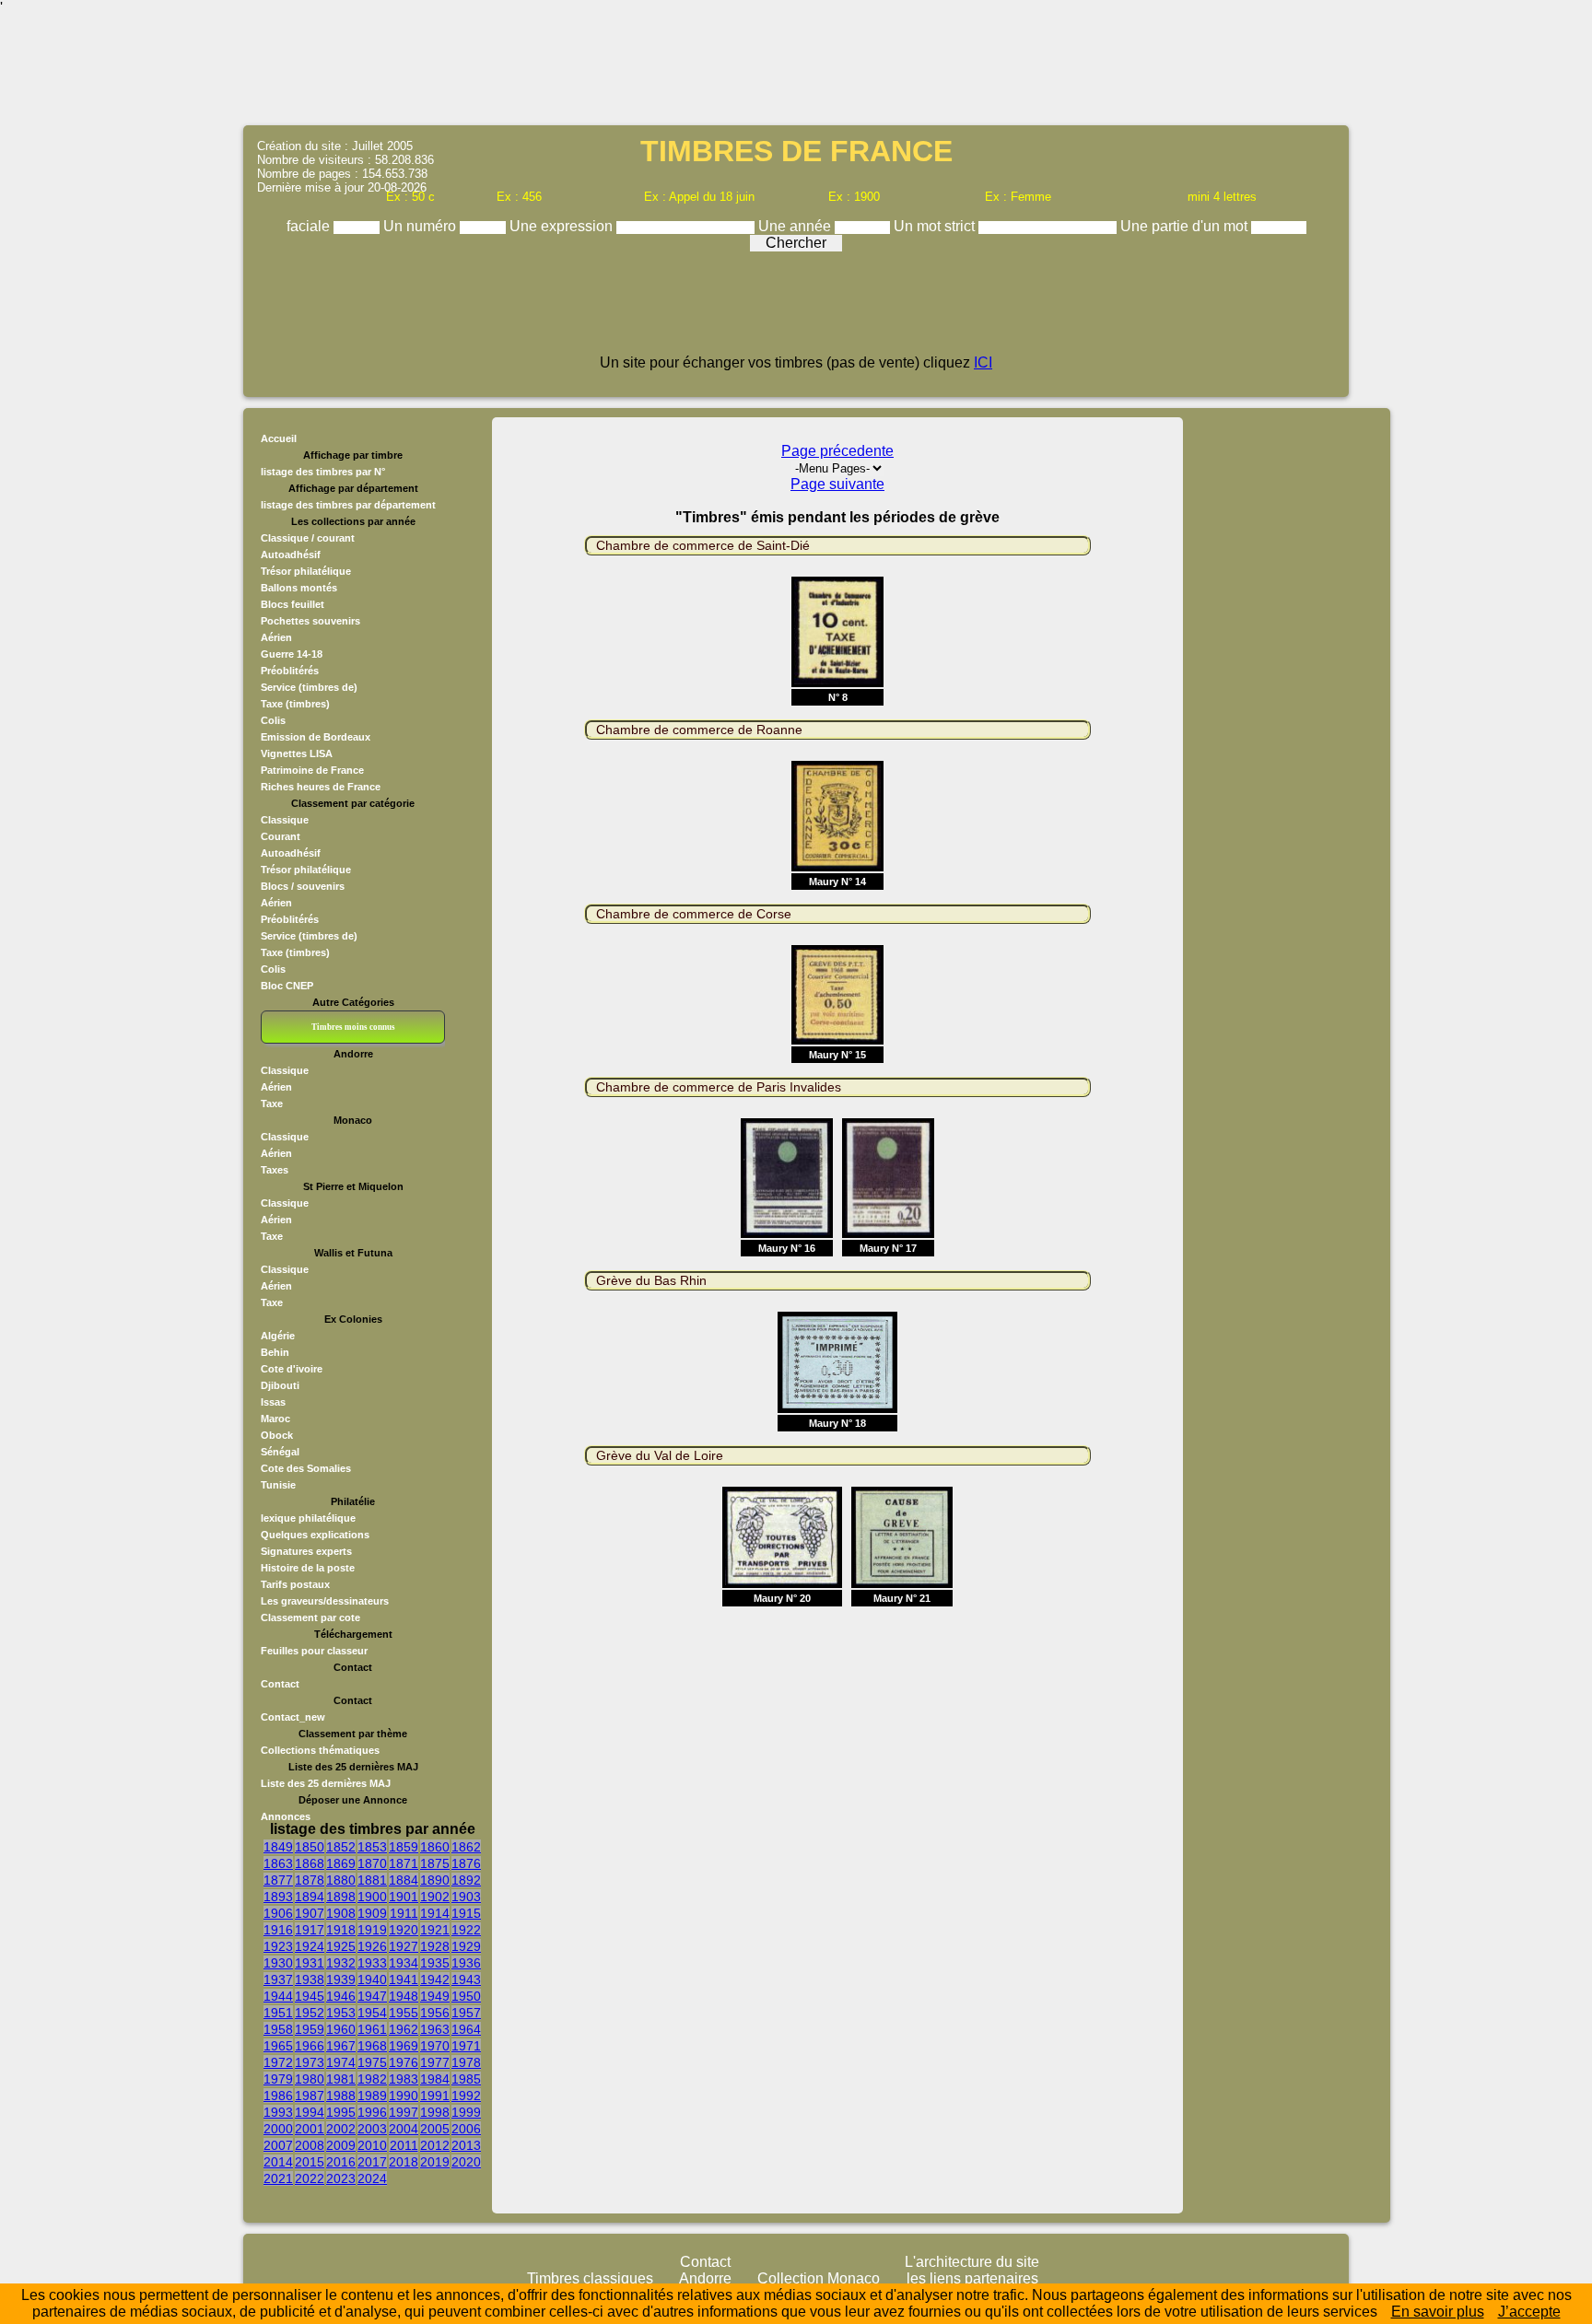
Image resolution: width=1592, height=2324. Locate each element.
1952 (310, 2013)
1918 (341, 1930)
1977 (435, 2062)
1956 (435, 2013)
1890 (435, 1880)
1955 (404, 2013)
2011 (404, 2145)
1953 (341, 2013)
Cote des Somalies (306, 1468)
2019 (435, 2162)
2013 (466, 2145)
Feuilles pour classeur (314, 1651)
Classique (285, 820)
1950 (466, 1996)
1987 (310, 2096)
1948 (404, 1996)
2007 (278, 2145)
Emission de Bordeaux (316, 737)
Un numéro (421, 226)
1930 (278, 1963)
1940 (372, 1979)
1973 (310, 2062)
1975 (372, 2062)
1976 (404, 2062)
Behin (275, 1352)
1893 (278, 1897)
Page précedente (837, 451)
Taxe (272, 1104)
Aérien (276, 637)
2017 (372, 2162)
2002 (341, 2129)
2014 (278, 2162)
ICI (983, 362)
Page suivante (837, 484)
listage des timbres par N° (323, 472)
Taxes (275, 1170)
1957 (466, 2013)
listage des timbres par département (348, 505)
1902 (435, 1897)
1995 (341, 2112)
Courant (281, 836)
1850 (310, 1847)
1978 (466, 2062)
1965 (278, 2046)
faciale (310, 226)
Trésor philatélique (306, 571)
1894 (310, 1897)
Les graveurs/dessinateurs (325, 1601)
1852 (341, 1847)
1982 (372, 2079)
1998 (435, 2112)
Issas (273, 1402)
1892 (466, 1880)
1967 (341, 2046)
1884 (404, 1880)
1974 (341, 2062)
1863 (278, 1863)
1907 (310, 1913)
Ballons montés (299, 588)
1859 (404, 1847)
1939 (341, 1979)
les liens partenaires (972, 2278)
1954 (372, 2013)
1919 (372, 1930)
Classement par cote (310, 1617)
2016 (341, 2162)
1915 (466, 1913)
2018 (404, 2162)
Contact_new (293, 1717)
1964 (466, 2029)
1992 (466, 2096)
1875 (435, 1863)
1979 (278, 2079)
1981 (341, 2079)
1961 (372, 2029)
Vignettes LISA (297, 753)
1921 (435, 1930)
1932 (341, 1963)
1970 (435, 2046)
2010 (372, 2145)
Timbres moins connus (353, 1027)
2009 (341, 2145)
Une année (796, 226)
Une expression (563, 226)
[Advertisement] (796, 69)
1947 (372, 1996)
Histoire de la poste (308, 1568)
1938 (310, 1979)
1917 (310, 1930)
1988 (341, 2096)
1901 (404, 1897)
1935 (435, 1963)
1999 (466, 2112)
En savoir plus (1438, 2312)
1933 (372, 1963)
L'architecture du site (972, 2262)
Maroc (275, 1419)
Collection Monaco (819, 2278)
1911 (404, 1913)
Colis (273, 720)
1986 (278, 2096)
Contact (280, 1684)
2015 (310, 2162)
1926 (372, 1946)
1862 (466, 1847)
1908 (341, 1913)
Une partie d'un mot (1186, 226)
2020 (466, 2162)
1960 (341, 2029)
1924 (310, 1946)
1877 (278, 1880)
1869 (341, 1863)
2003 (372, 2129)
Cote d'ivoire (292, 1369)
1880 (341, 1880)
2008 (310, 2145)
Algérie (278, 1336)
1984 (435, 2079)
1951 (278, 2013)
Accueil (279, 438)
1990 (404, 2096)
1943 (466, 1979)
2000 (278, 2129)
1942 (435, 1979)
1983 (404, 2079)
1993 (278, 2112)
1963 (435, 2029)
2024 (372, 2178)
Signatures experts (306, 1551)
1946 (341, 1996)
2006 (466, 2129)
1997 (404, 2112)
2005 (435, 2129)
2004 (404, 2129)
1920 (404, 1930)
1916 (278, 1930)
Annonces (286, 1816)
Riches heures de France (321, 787)
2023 (341, 2178)
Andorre (705, 2278)
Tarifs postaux (295, 1584)
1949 (435, 1996)
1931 (310, 1963)
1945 (310, 1996)
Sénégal (280, 1452)
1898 (341, 1897)
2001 (310, 2129)
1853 (372, 1847)
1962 (404, 2029)
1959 (310, 2029)
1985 (466, 2079)
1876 (466, 1863)
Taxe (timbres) (295, 704)
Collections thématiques (320, 1750)
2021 (278, 2178)
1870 (372, 1863)
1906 (278, 1913)
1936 (466, 1963)
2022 (310, 2178)
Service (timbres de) (309, 687)
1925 (341, 1946)
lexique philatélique (308, 1518)
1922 (466, 1930)
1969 (404, 2046)
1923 (278, 1946)
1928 (435, 1946)
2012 (435, 2145)
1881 (372, 1880)
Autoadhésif (291, 555)
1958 (278, 2029)
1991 (435, 2096)
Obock (277, 1435)
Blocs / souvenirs (303, 886)
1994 (310, 2112)
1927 (404, 1946)
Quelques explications (315, 1535)
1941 (404, 1979)
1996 (372, 2112)
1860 (435, 1847)
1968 (372, 2046)
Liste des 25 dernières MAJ (326, 1783)
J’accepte (1529, 2312)
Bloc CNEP (287, 986)
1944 (278, 1996)
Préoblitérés (290, 671)
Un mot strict (936, 226)
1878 (310, 1880)
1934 (404, 1963)
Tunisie (278, 1485)
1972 (278, 2062)
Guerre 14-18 (292, 654)
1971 (466, 2046)
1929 (466, 1946)
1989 (372, 2096)
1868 (310, 1863)
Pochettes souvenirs (310, 621)
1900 (372, 1897)
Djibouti (280, 1385)
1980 (310, 2079)
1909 (372, 1913)
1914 (435, 1913)
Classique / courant (308, 538)
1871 (404, 1863)
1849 (278, 1847)
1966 (310, 2046)
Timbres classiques (590, 2278)
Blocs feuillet (293, 604)
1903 (466, 1897)
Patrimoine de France (312, 770)
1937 (278, 1979)
